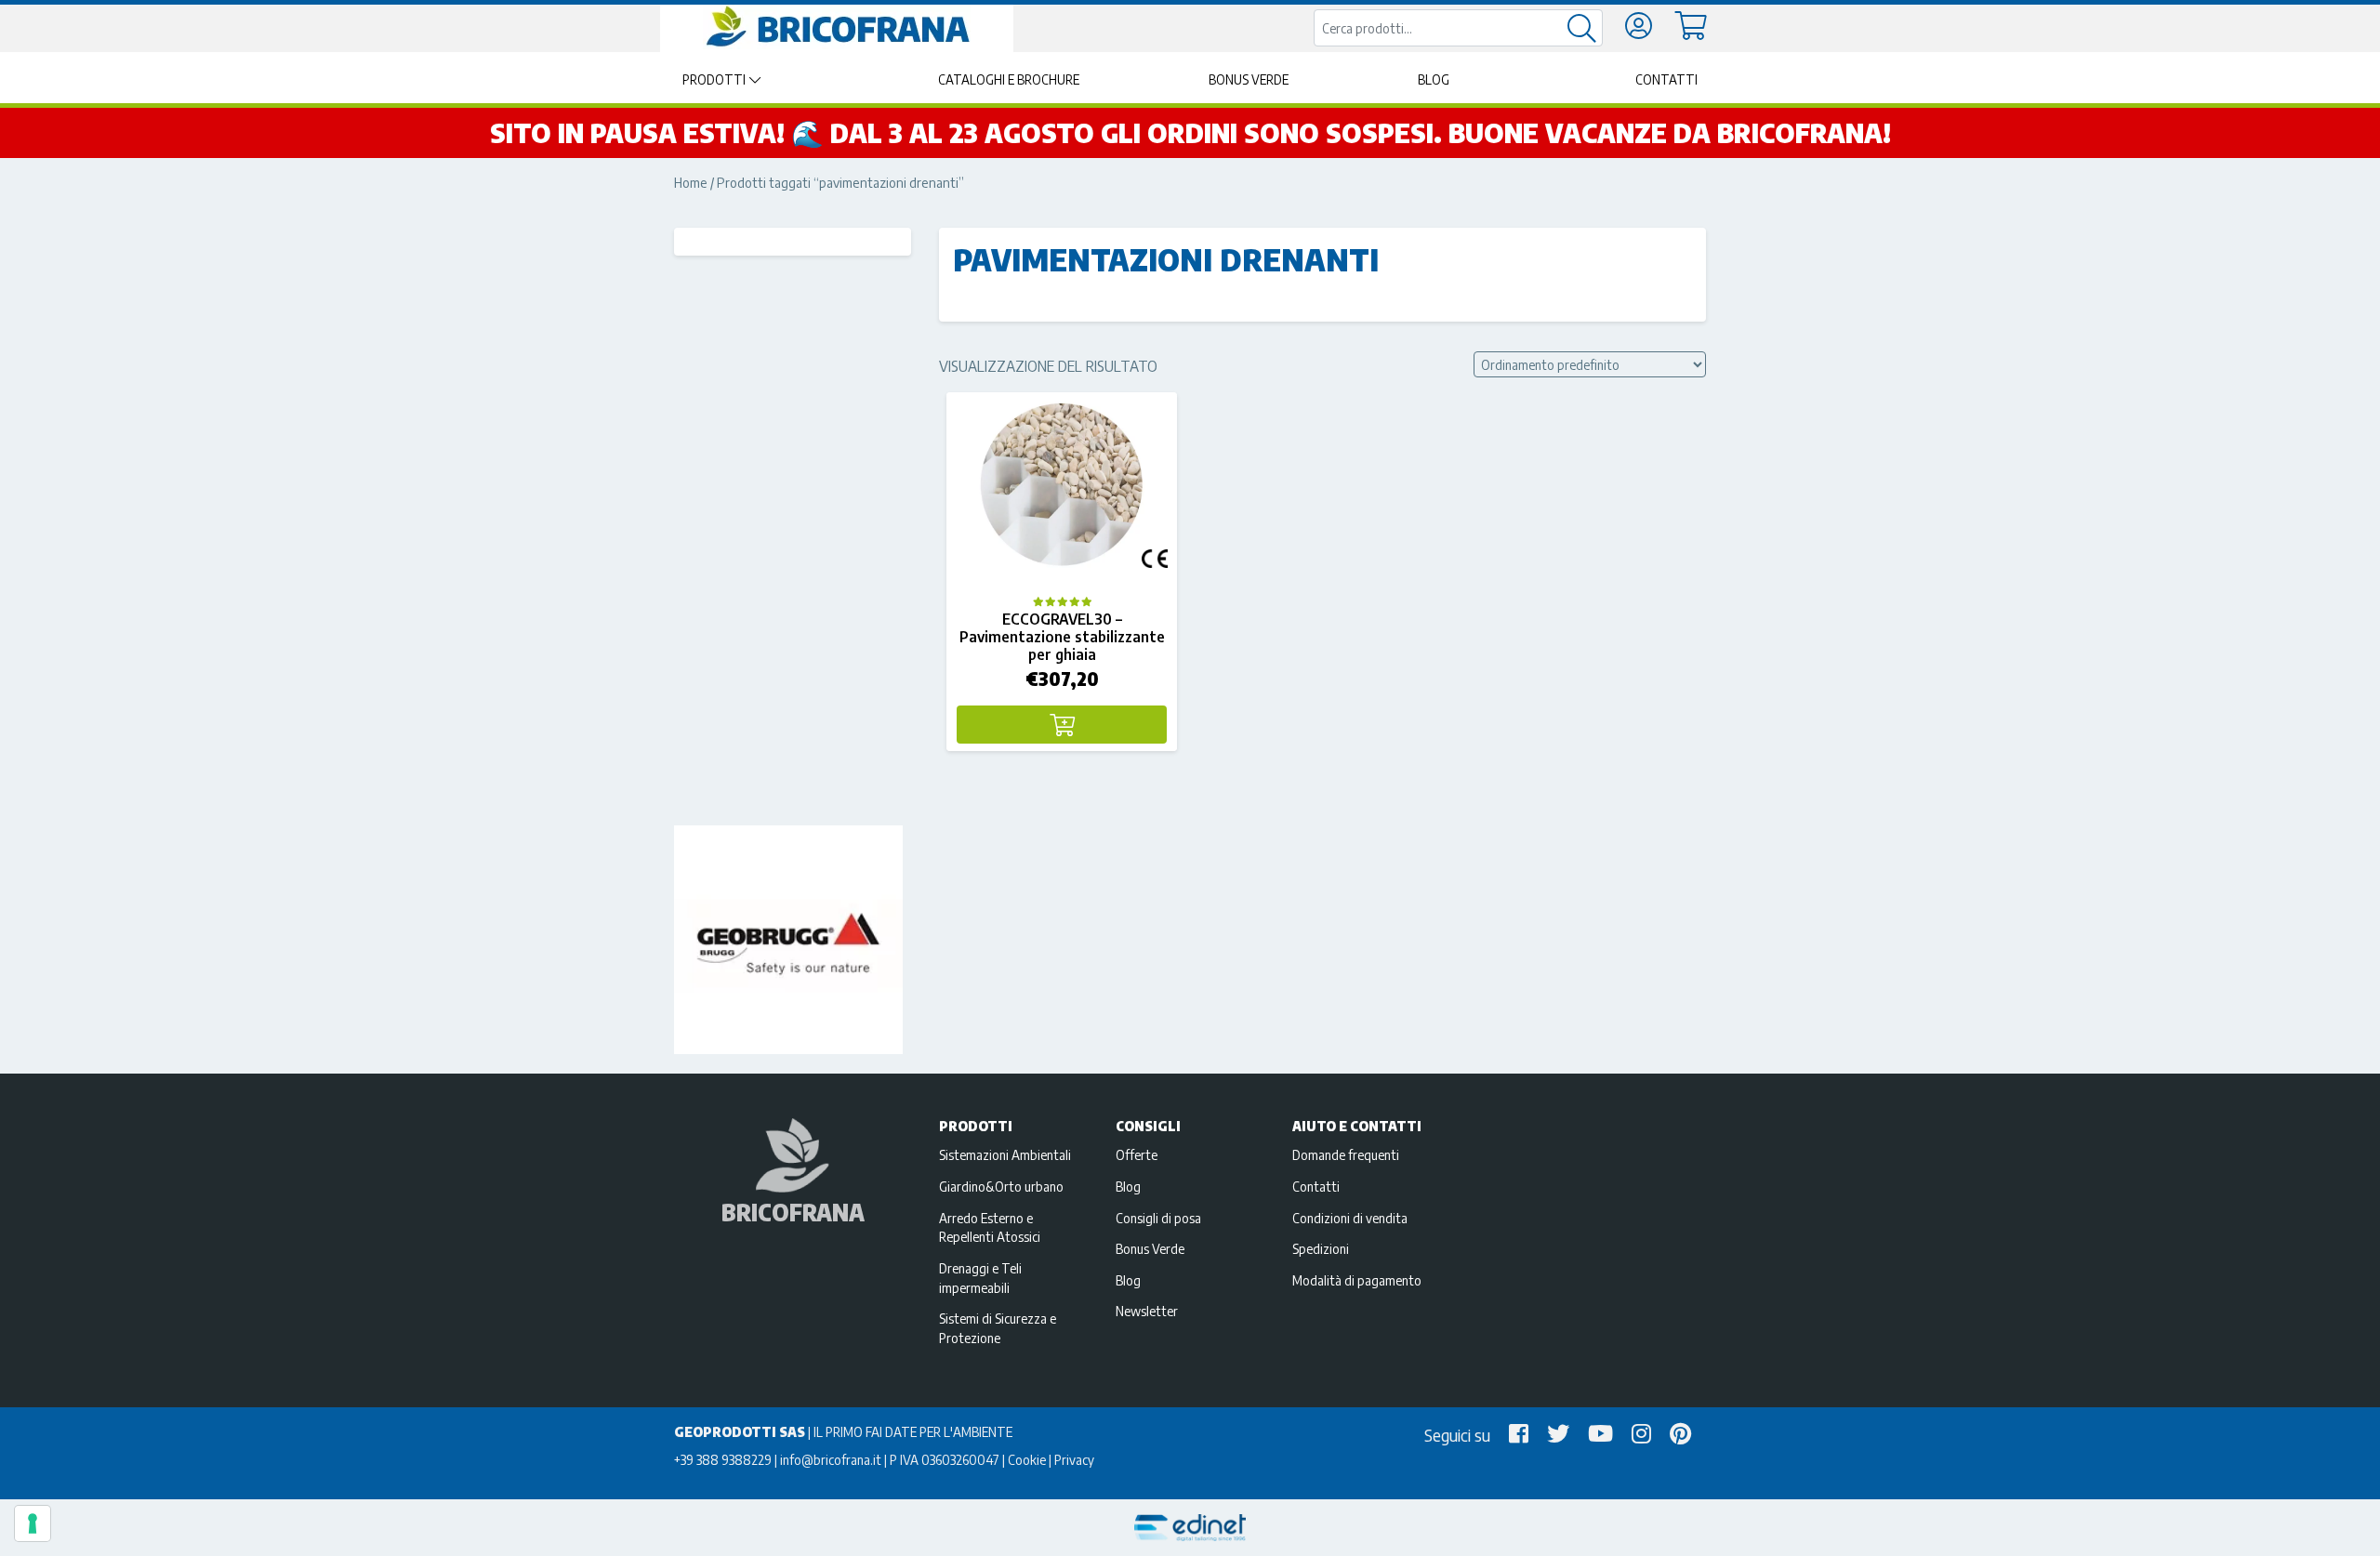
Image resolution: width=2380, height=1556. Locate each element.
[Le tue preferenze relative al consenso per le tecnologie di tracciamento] (33, 1523)
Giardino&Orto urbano (1001, 1186)
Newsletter (1147, 1311)
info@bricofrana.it (831, 1459)
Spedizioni (1321, 1248)
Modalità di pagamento (1357, 1280)
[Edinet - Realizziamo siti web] (1190, 1528)
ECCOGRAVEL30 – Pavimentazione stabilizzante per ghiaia (1062, 637)
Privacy (1074, 1459)
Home (691, 182)
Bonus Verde (1249, 79)
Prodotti (714, 79)
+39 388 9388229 (723, 1459)
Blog (1434, 79)
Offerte (1137, 1154)
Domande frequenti (1346, 1154)
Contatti (1666, 79)
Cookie (1027, 1459)
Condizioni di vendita (1350, 1218)
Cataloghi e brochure (1009, 79)
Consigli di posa (1158, 1218)
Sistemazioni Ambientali (1005, 1154)
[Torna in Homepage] (837, 27)
